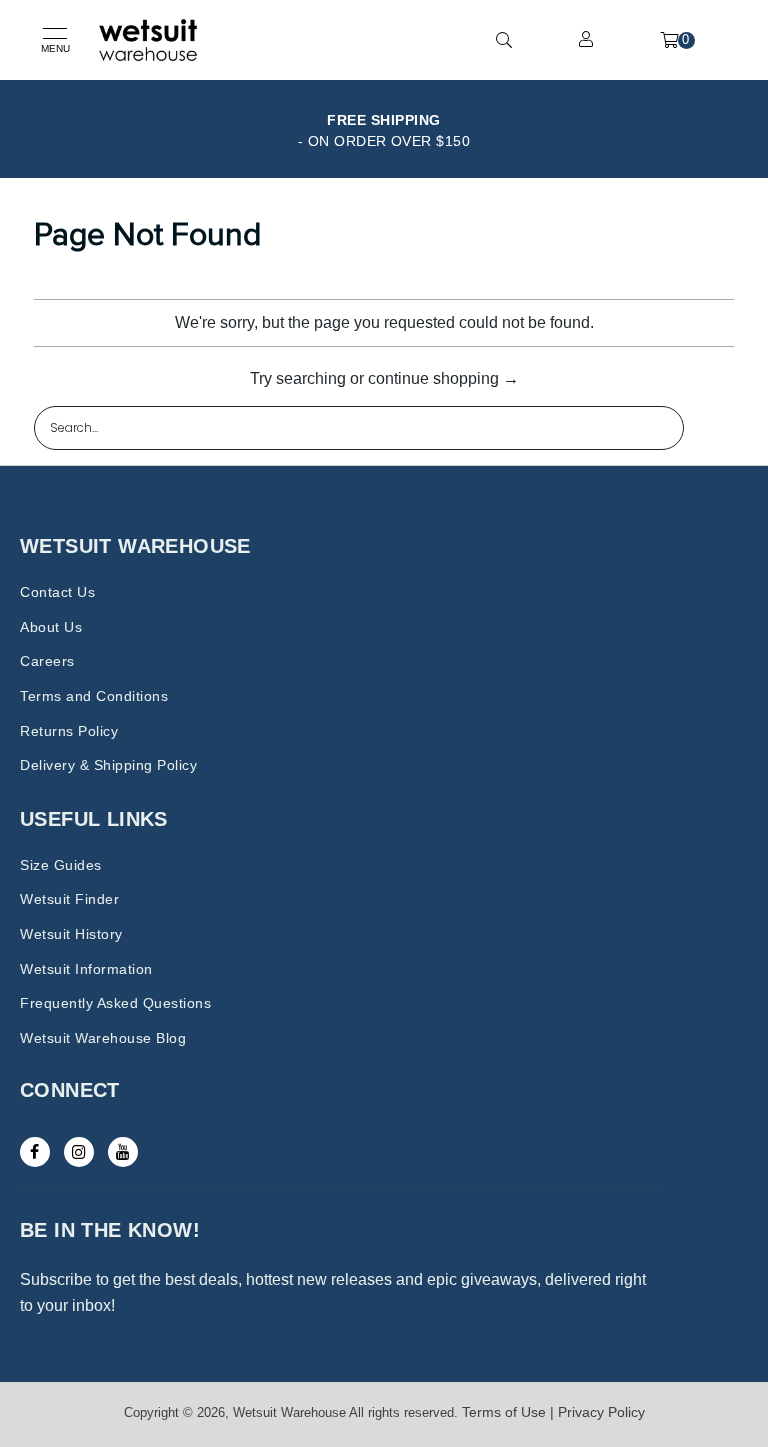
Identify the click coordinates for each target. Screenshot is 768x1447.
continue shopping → (443, 378)
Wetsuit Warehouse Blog (103, 1038)
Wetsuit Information (86, 969)
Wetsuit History (71, 934)
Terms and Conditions (94, 696)
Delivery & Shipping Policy (108, 765)
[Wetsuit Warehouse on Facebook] (35, 1152)
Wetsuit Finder (69, 899)
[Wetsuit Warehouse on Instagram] (79, 1152)
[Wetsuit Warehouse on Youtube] (123, 1152)
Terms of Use (504, 1412)
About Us (51, 627)
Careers (47, 661)
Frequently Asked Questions (115, 1003)
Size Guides (61, 865)
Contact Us (57, 592)
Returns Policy (69, 731)
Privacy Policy (601, 1412)
